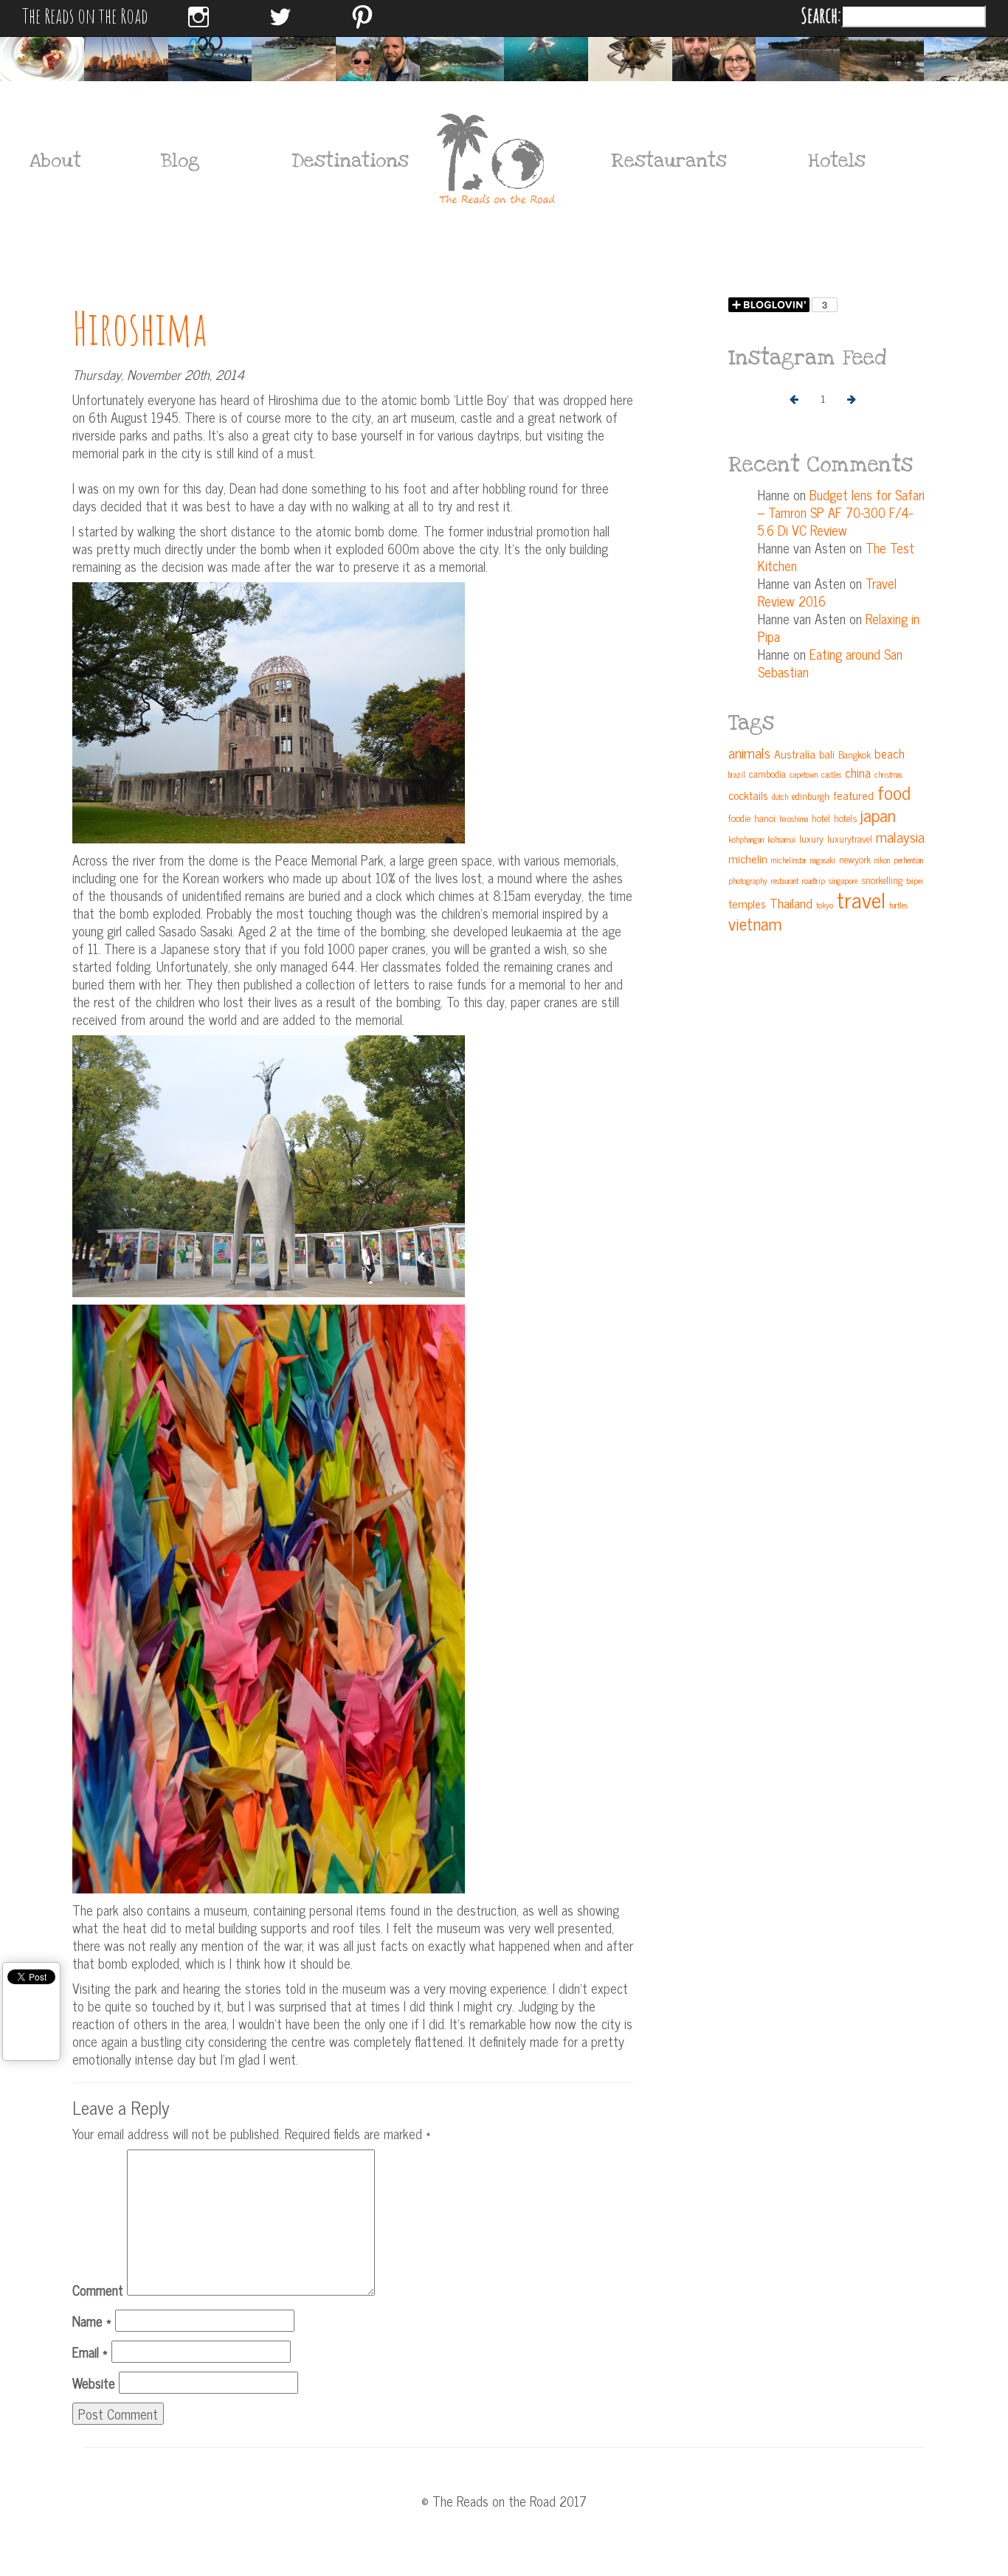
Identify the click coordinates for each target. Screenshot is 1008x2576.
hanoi (765, 818)
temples (747, 903)
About (55, 161)
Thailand (791, 903)
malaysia (900, 836)
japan (878, 814)
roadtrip (814, 881)
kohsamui (781, 839)
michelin (748, 858)
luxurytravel (850, 838)
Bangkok (855, 754)
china (858, 772)
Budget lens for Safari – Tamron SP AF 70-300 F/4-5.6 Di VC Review (841, 512)
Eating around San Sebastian (830, 663)
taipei (915, 881)
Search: (821, 15)
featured (853, 795)
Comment (98, 2290)
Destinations (342, 161)
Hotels (837, 161)
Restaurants (669, 161)
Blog (180, 161)
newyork (855, 859)
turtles (898, 905)
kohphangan (746, 839)
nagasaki (823, 860)
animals (749, 752)
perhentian (908, 860)
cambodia (767, 773)
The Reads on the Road (85, 15)
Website (94, 2383)
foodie (739, 818)
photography (748, 881)
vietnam (755, 923)
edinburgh (811, 795)
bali (827, 753)
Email (90, 2352)
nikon (882, 860)
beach (890, 753)
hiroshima (794, 819)
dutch (780, 797)
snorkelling (882, 880)
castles (831, 774)
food (894, 792)
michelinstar (789, 860)
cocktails (748, 795)
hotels (845, 818)
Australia (795, 753)
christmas (888, 774)
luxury (811, 838)
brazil (737, 774)
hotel (821, 818)
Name (92, 2321)
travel (861, 899)
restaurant (785, 881)
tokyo (825, 905)
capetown (804, 774)
